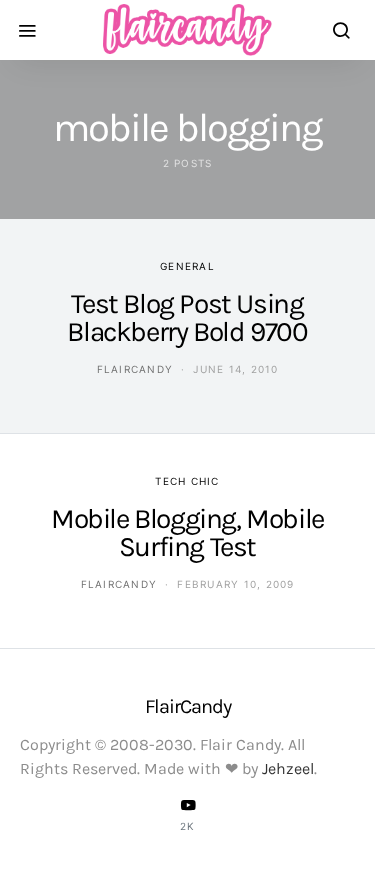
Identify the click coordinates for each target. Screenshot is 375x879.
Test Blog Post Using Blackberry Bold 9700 (187, 317)
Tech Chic (187, 481)
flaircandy (135, 369)
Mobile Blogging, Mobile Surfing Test (187, 532)
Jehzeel (288, 768)
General (187, 266)
